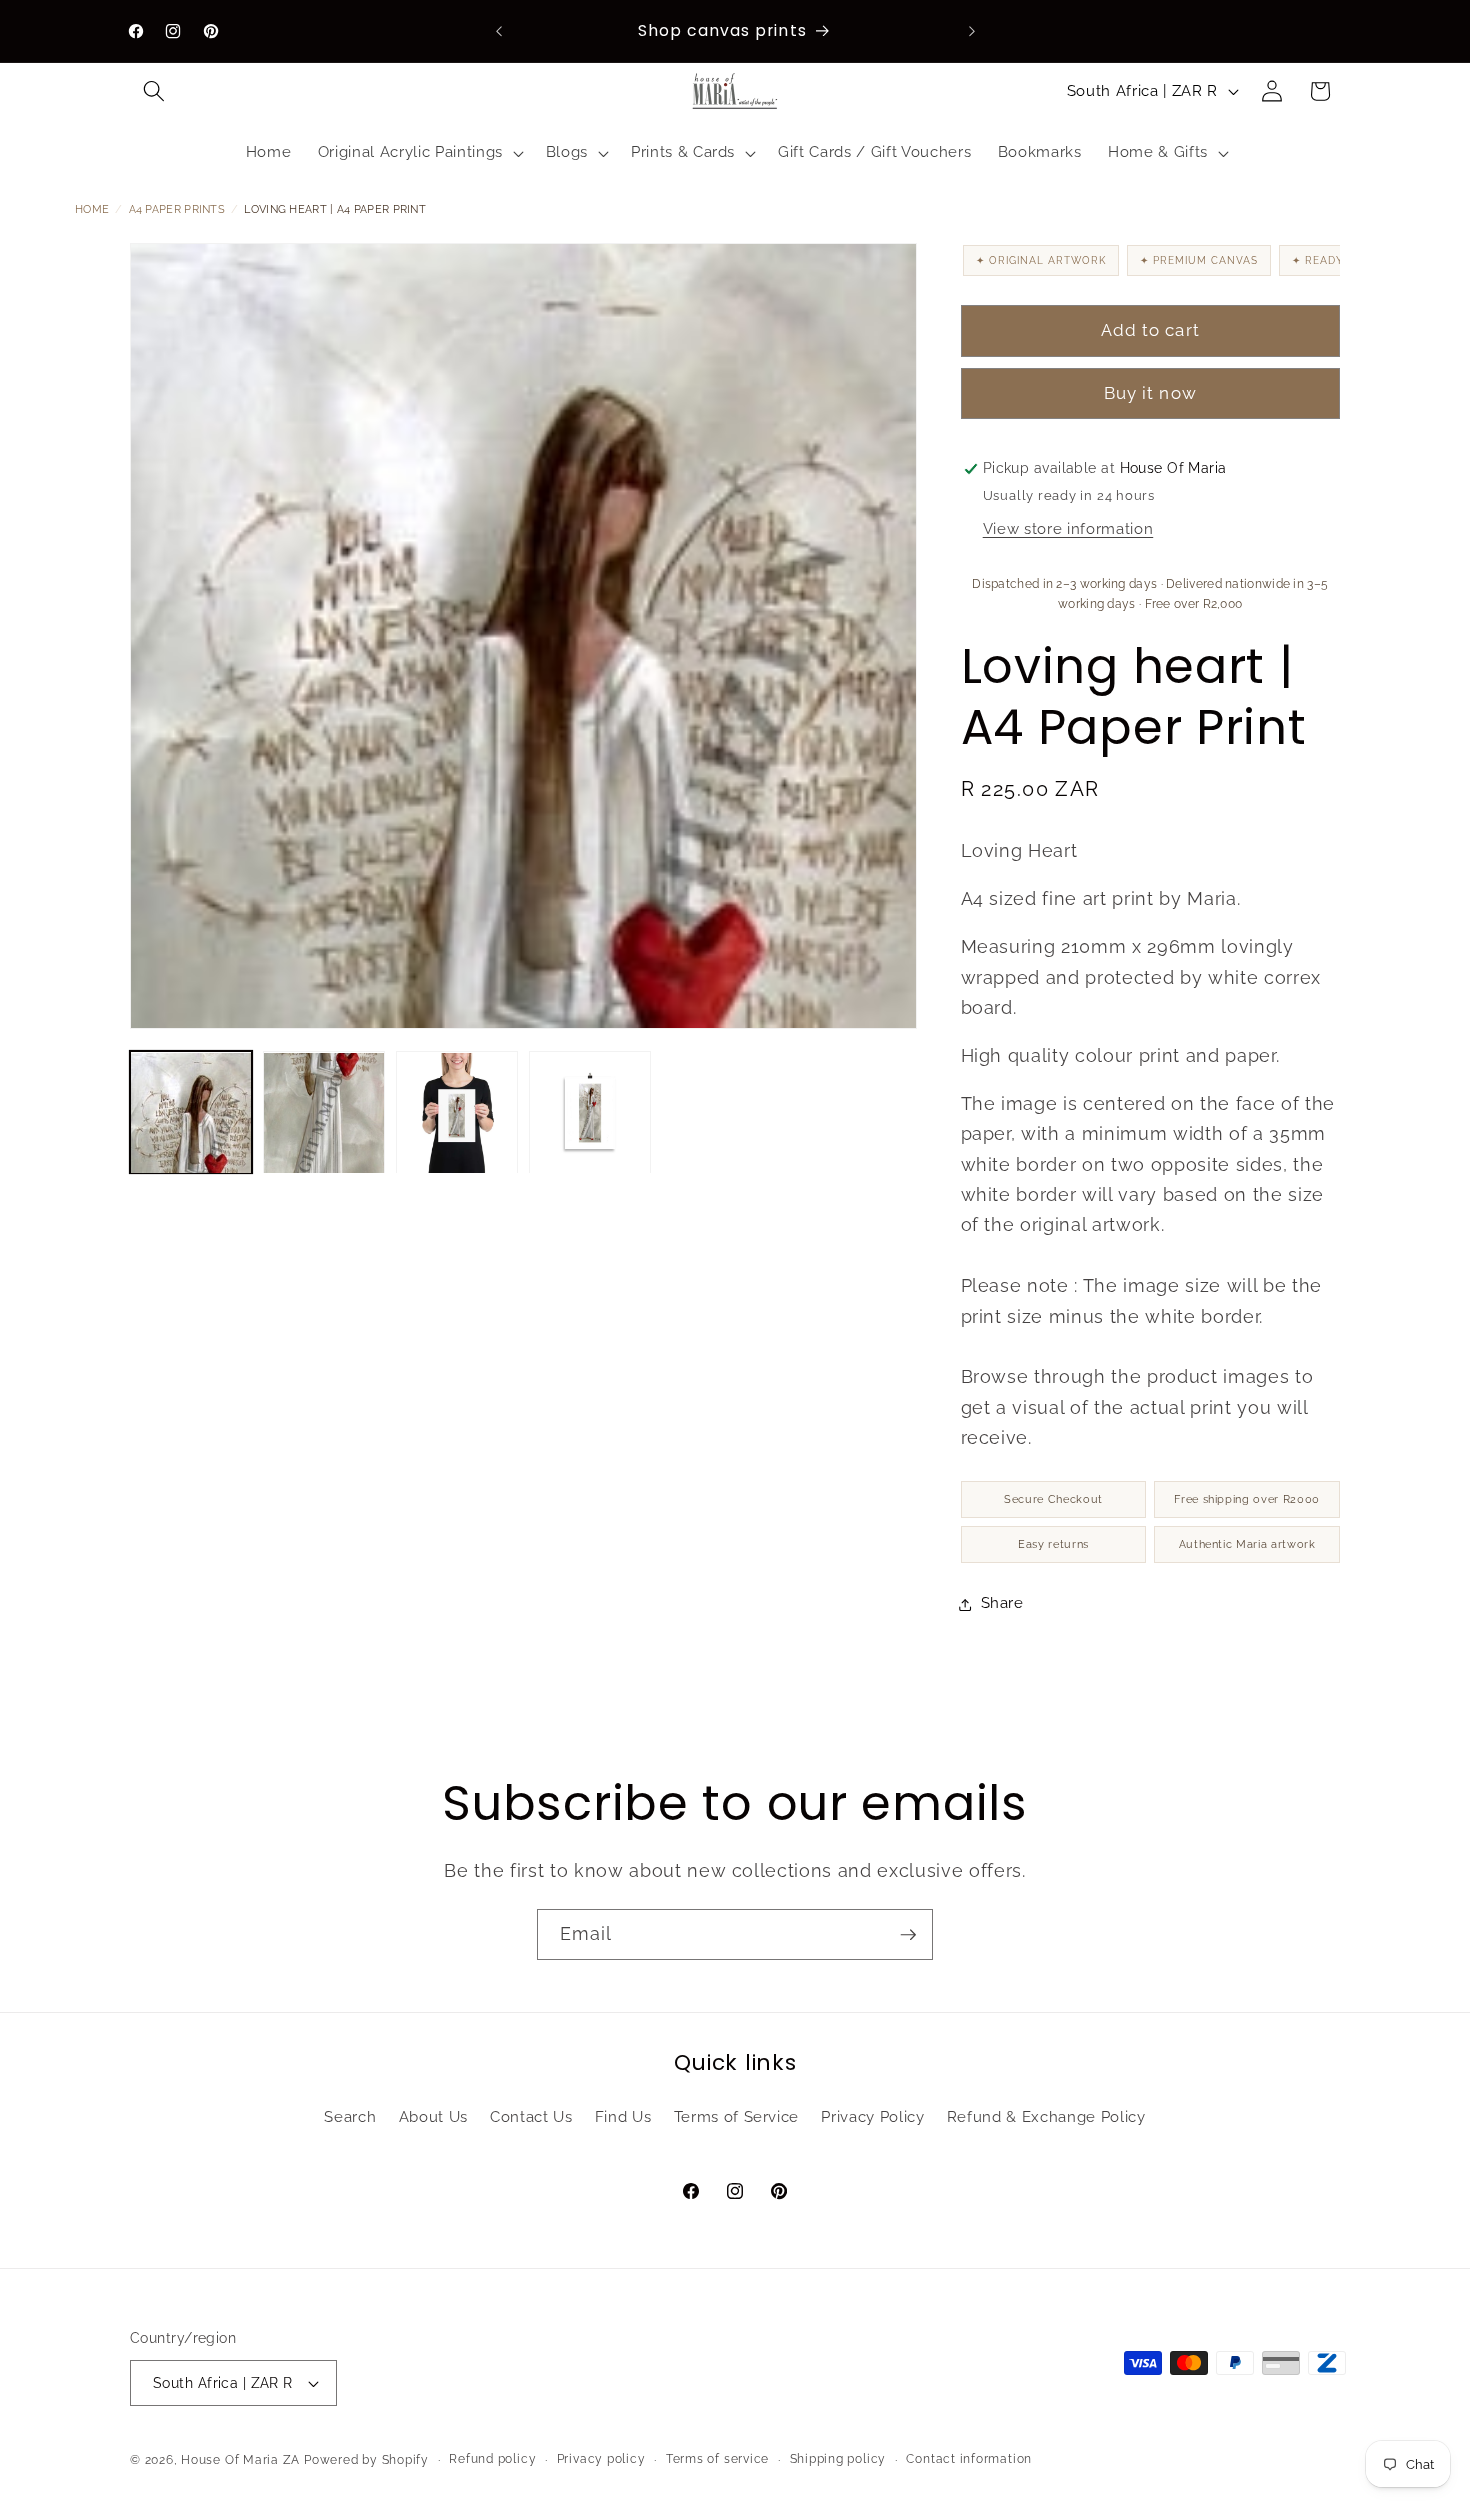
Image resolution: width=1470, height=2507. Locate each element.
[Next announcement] (972, 31)
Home (92, 209)
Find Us (623, 2117)
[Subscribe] (908, 1935)
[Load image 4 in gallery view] (590, 1113)
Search (350, 2117)
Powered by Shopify (366, 2460)
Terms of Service (737, 2117)
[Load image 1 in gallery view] (191, 1113)
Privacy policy (601, 2459)
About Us (433, 2117)
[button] (154, 91)
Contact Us (531, 2117)
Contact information (969, 2459)
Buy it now (1150, 394)
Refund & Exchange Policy (1046, 2117)
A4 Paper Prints (177, 209)
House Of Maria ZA (240, 2460)
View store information (1068, 530)
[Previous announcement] (499, 31)
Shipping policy (838, 2459)
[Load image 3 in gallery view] (457, 1113)
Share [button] (1002, 1604)
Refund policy (492, 2459)
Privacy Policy (872, 2117)
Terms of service (717, 2459)
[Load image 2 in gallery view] (324, 1113)
